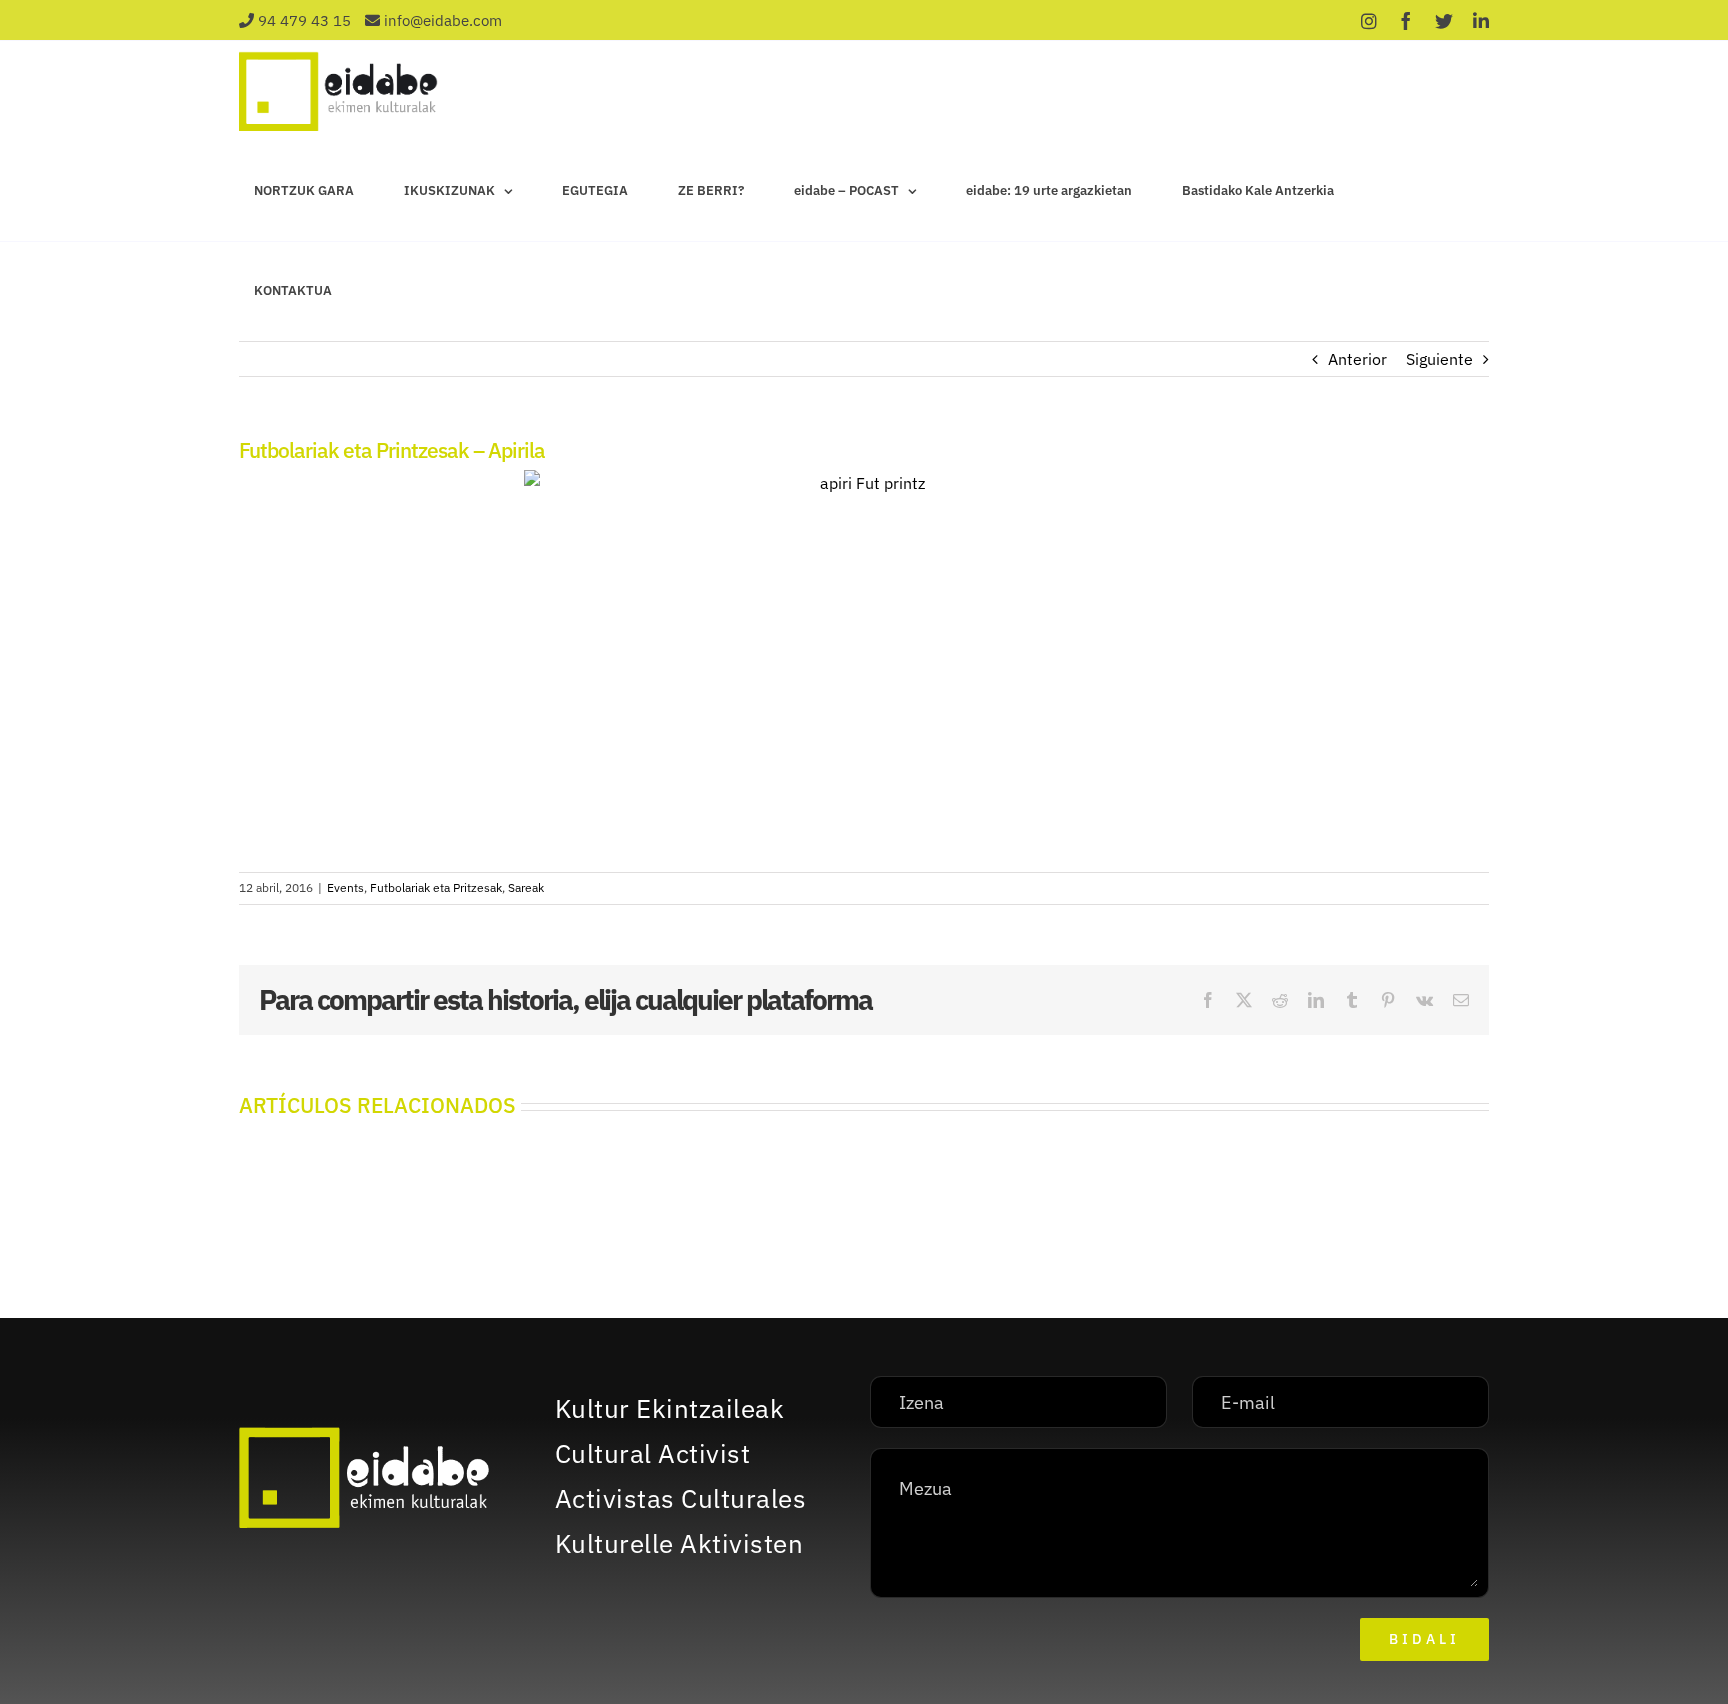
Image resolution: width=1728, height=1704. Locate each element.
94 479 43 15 (304, 20)
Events (345, 887)
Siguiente (1439, 359)
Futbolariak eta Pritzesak (436, 887)
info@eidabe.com (443, 20)
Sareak (526, 887)
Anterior (1357, 359)
